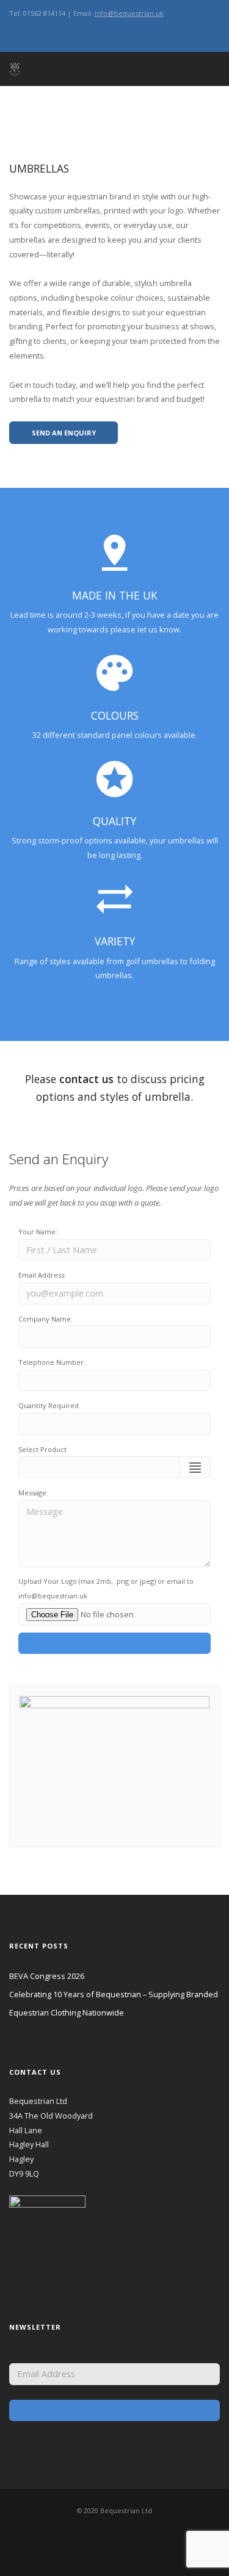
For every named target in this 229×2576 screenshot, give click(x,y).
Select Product (42, 1449)
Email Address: (42, 1275)
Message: (33, 1493)
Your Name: (38, 1232)
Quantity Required (49, 1405)
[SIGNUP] (114, 2411)
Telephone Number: (52, 1362)
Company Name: (45, 1319)
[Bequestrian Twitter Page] (24, 33)
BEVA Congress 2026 (47, 1976)
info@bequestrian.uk (129, 13)
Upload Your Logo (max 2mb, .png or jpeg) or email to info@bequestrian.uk (106, 1588)
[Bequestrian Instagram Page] (12, 33)
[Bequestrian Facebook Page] (35, 33)
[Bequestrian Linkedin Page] (47, 33)
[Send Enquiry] (114, 1644)
